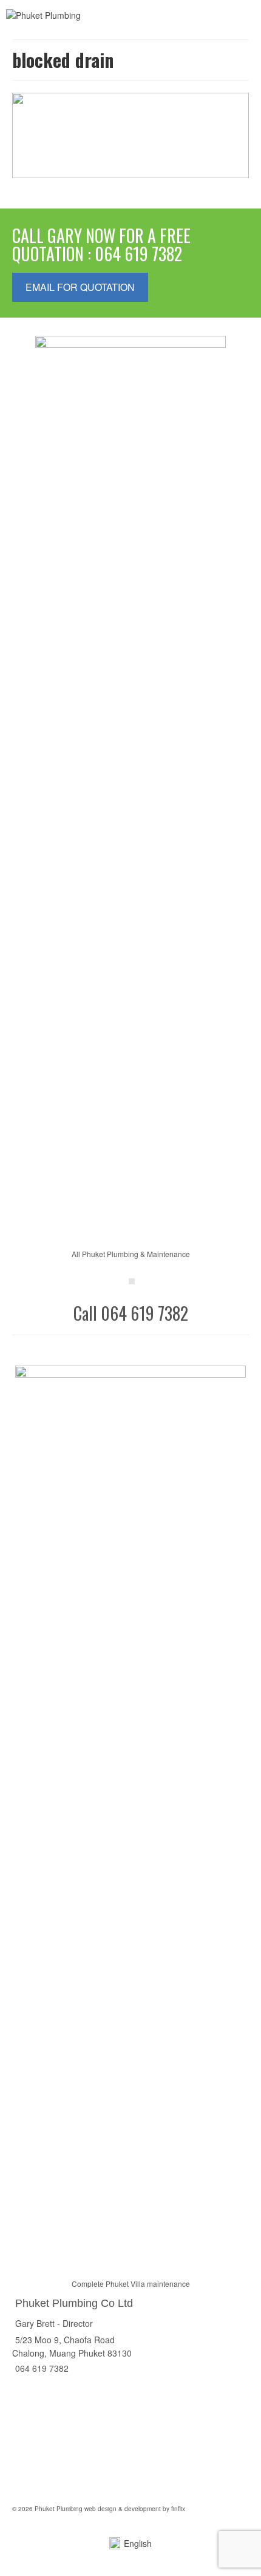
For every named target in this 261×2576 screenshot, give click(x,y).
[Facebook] (132, 1281)
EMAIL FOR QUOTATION (80, 287)
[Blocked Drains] (130, 135)
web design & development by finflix (134, 2509)
